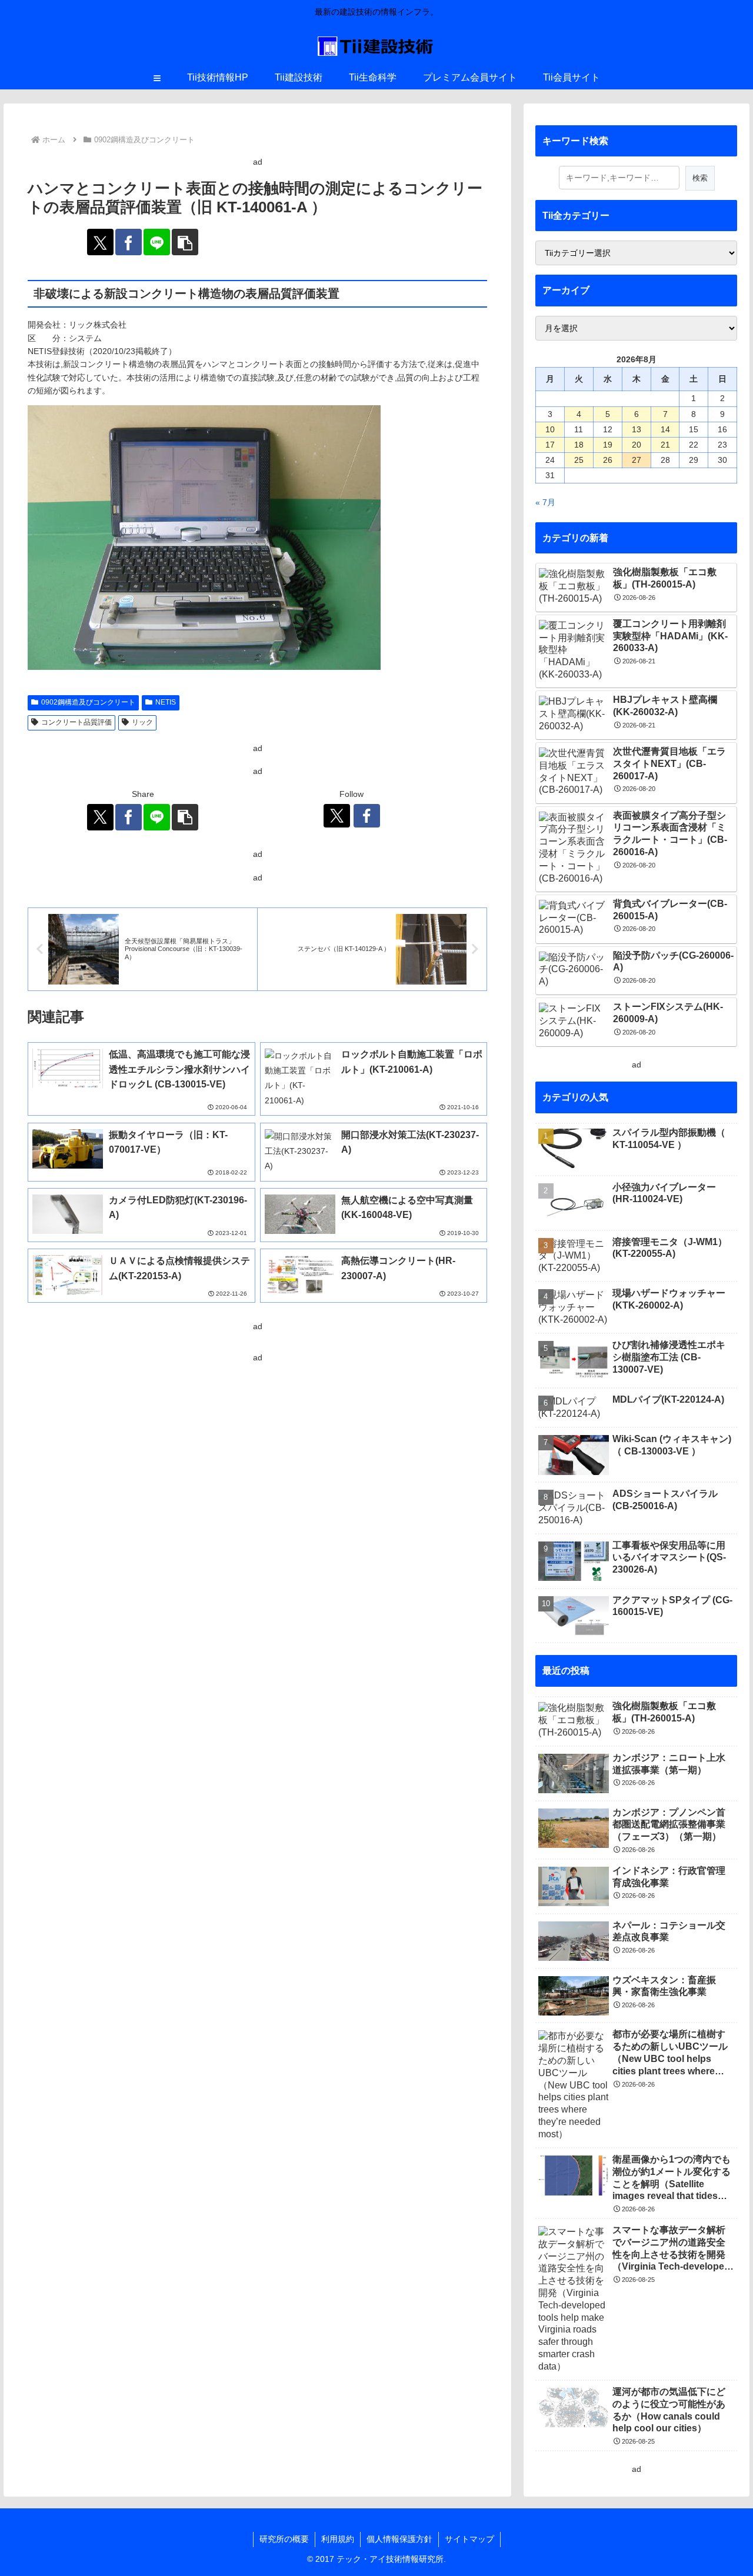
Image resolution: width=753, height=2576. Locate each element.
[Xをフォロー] (337, 816)
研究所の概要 (284, 2539)
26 (608, 460)
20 (637, 445)
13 (637, 429)
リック (142, 722)
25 (579, 460)
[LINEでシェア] (157, 242)
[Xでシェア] (100, 242)
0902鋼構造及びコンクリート (88, 702)
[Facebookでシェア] (129, 242)
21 (665, 445)
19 (608, 445)
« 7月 (545, 502)
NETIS (166, 702)
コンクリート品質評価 (76, 722)
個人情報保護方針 (399, 2539)
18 (579, 445)
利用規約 (338, 2539)
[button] (185, 242)
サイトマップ (469, 2539)
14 (665, 429)
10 (550, 429)
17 (550, 445)
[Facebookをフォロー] (367, 816)
